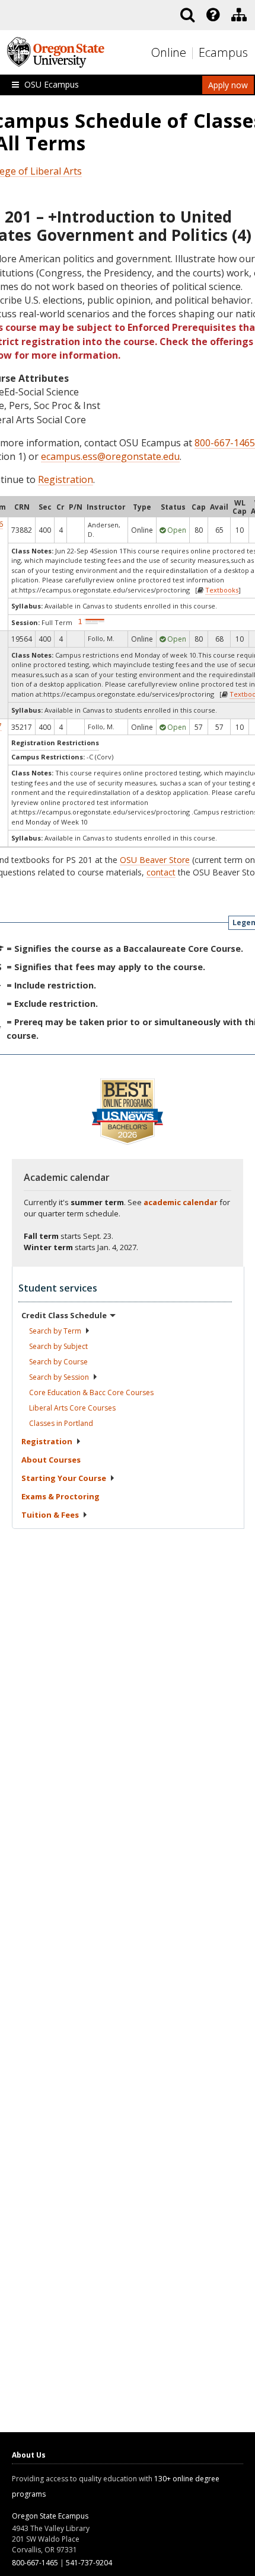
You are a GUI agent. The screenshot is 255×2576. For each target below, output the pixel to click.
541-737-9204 (89, 2563)
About (51, 1460)
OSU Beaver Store (155, 860)
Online (169, 52)
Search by (55, 1331)
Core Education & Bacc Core (91, 1392)
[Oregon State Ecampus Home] (194, 53)
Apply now (228, 85)
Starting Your (64, 1478)
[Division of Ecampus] (239, 15)
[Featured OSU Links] (213, 15)
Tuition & (50, 1515)
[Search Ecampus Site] (187, 15)
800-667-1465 (225, 443)
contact (161, 872)
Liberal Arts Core (72, 1408)
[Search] (187, 15)
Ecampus (223, 52)
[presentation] (212, 15)
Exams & (60, 1496)
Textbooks (222, 590)
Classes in (61, 1423)
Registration (66, 479)
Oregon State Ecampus (50, 2516)
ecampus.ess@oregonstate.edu (110, 456)
